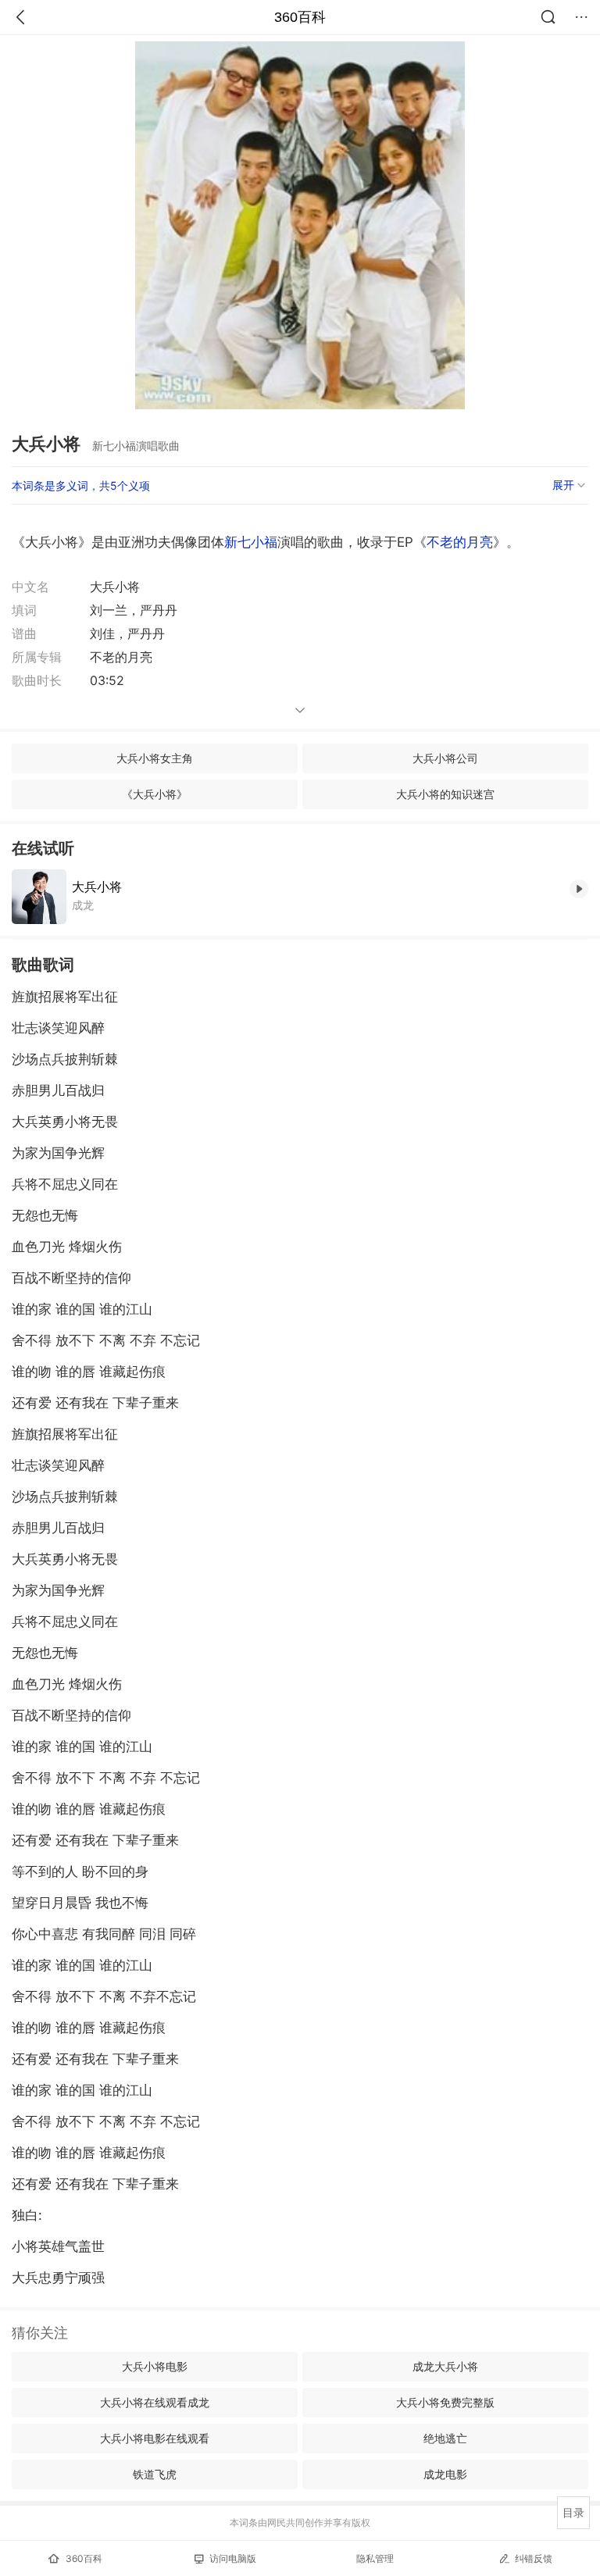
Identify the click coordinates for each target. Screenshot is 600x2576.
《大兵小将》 (155, 794)
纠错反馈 (534, 2558)
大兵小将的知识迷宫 (445, 794)
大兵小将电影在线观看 (155, 2438)
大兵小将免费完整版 (445, 2402)
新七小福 (251, 542)
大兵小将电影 (155, 2366)
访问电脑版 (233, 2558)
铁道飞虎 (155, 2474)
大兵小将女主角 (155, 758)
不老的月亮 (460, 542)
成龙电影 (445, 2474)
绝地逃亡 (445, 2438)
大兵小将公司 (445, 758)
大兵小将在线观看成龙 (155, 2402)
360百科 (300, 17)
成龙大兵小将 (445, 2366)
